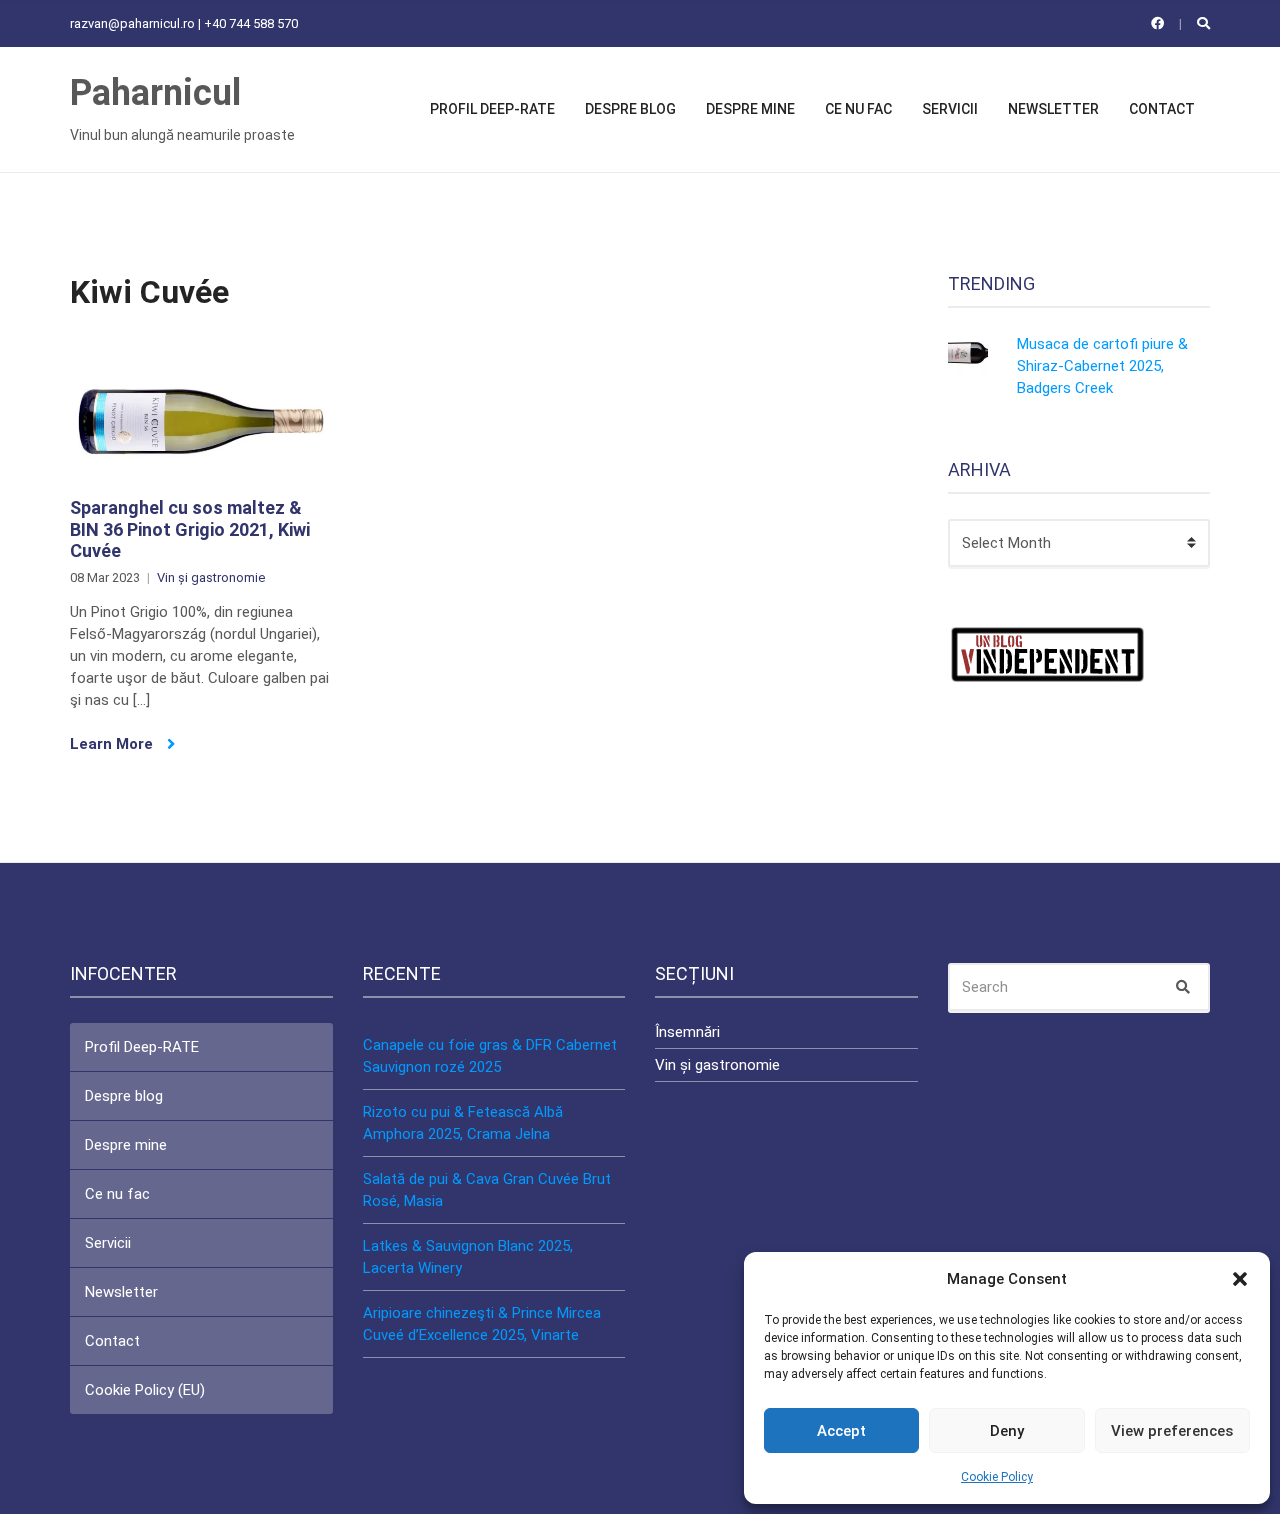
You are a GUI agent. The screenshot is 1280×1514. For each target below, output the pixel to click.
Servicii (950, 109)
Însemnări (687, 1032)
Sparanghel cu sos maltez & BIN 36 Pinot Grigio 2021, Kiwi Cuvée (190, 529)
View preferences (1172, 1431)
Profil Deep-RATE (492, 109)
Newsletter (1053, 109)
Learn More (113, 744)
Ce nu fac (858, 109)
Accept (841, 1431)
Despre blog (630, 109)
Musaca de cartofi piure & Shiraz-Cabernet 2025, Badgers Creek (1102, 366)
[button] (1240, 1279)
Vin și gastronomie (211, 577)
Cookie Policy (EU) (145, 1390)
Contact (1162, 109)
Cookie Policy (997, 1477)
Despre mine (750, 109)
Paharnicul (155, 93)
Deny (1007, 1431)
